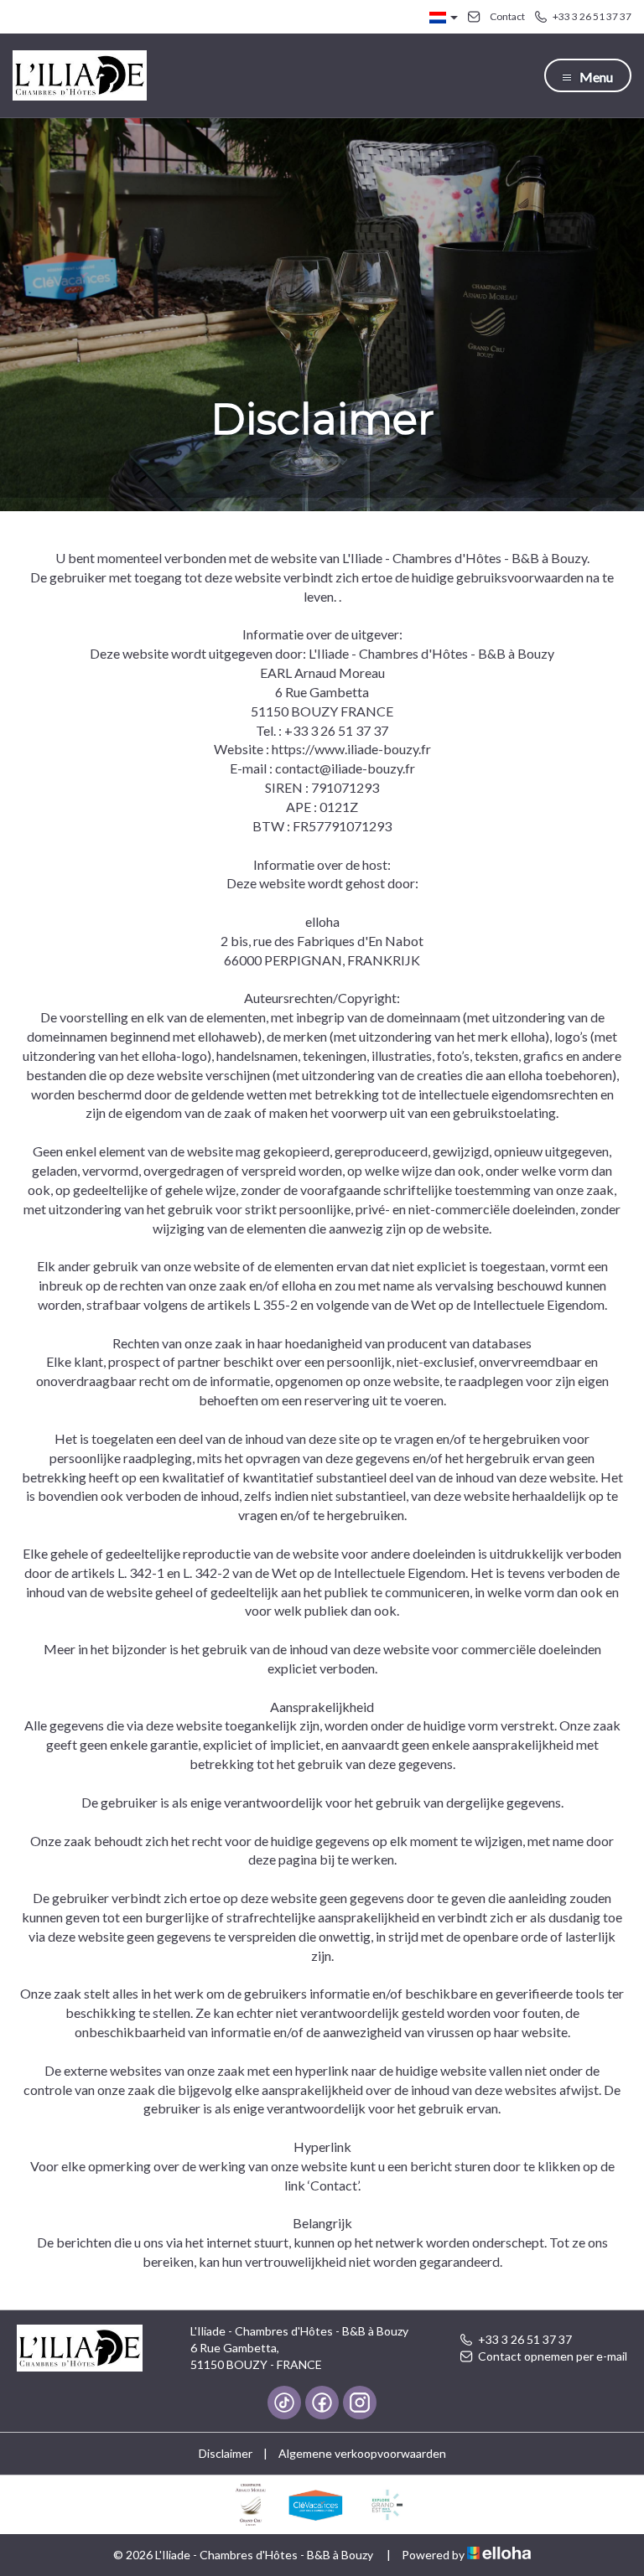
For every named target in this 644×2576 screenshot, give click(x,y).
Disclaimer (226, 2453)
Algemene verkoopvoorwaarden (362, 2453)
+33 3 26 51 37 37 (525, 2339)
